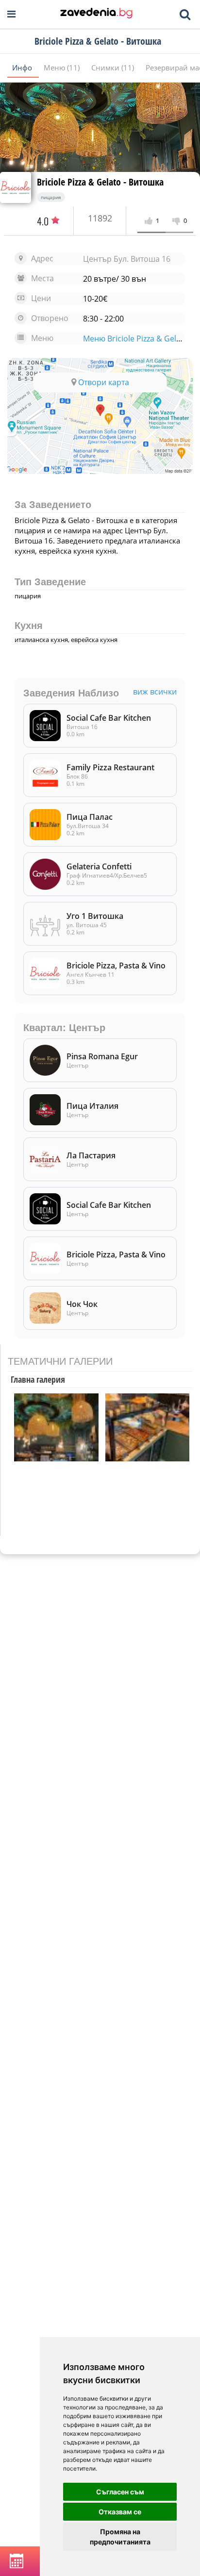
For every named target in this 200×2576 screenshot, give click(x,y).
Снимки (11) (114, 68)
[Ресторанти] (96, 14)
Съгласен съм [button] (120, 2492)
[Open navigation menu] (11, 14)
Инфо (23, 68)
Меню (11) (63, 68)
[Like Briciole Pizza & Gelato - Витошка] (150, 221)
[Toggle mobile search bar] (185, 15)
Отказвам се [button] (120, 2512)
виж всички (155, 692)
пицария (51, 197)
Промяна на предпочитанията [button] (120, 2537)
